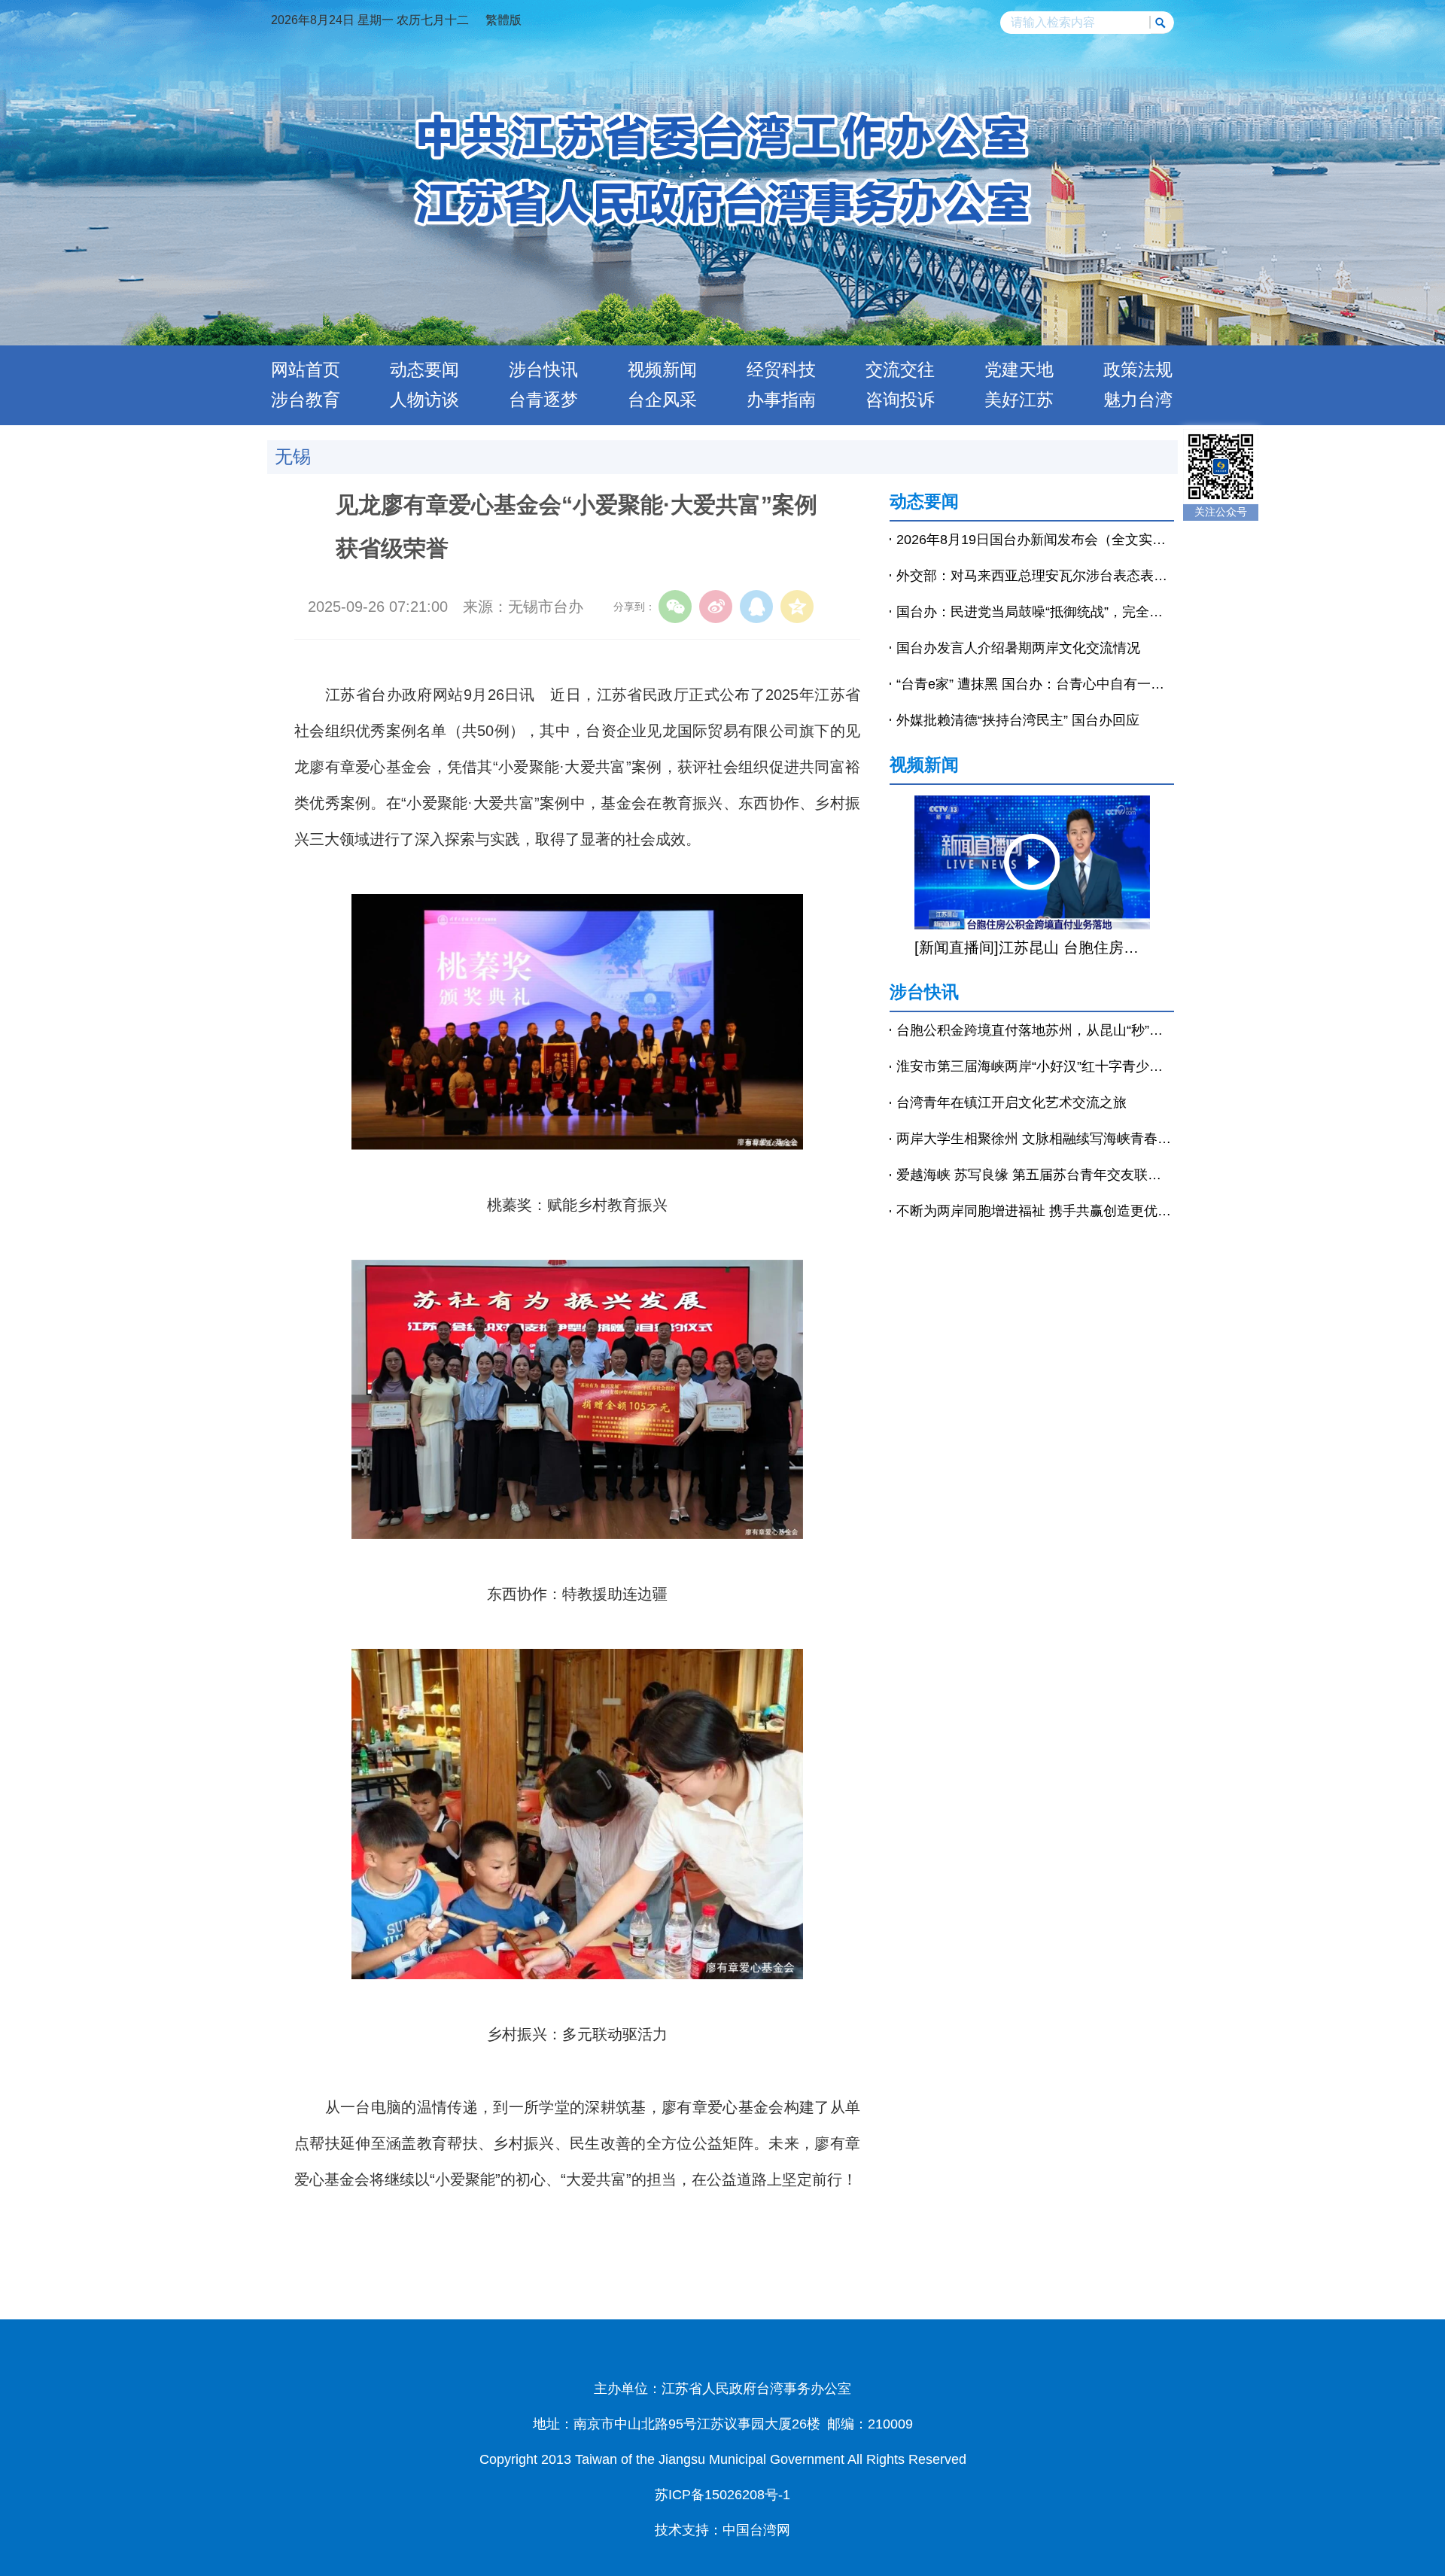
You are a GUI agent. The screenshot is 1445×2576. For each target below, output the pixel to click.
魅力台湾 (1138, 400)
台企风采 (662, 400)
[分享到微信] (675, 607)
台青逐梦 (543, 400)
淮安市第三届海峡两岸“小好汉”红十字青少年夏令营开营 (1035, 1066)
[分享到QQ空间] (797, 607)
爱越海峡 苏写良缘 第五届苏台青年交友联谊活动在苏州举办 (1035, 1175)
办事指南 (781, 400)
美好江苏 (1019, 400)
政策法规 (1138, 370)
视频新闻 (662, 370)
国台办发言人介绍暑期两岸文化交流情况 (1018, 648)
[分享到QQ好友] (756, 607)
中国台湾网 (756, 2530)
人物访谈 (424, 400)
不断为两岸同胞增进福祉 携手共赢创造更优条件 (1035, 1211)
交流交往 (900, 370)
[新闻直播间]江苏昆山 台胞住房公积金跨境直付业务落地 (1032, 947)
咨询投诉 (900, 400)
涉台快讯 (543, 370)
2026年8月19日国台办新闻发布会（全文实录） (1035, 540)
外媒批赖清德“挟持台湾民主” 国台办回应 (1018, 720)
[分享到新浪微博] (716, 607)
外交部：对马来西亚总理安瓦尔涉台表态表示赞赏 (1035, 576)
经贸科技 (781, 370)
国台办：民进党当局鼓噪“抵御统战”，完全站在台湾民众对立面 (1035, 612)
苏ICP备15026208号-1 (722, 2495)
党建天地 (1019, 370)
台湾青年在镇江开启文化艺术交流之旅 (1011, 1102)
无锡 (293, 456)
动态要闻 (424, 370)
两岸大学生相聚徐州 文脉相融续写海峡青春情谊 (1035, 1139)
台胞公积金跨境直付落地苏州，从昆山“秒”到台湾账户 (1035, 1030)
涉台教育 (306, 400)
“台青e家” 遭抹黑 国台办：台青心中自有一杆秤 (1035, 684)
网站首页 (306, 370)
